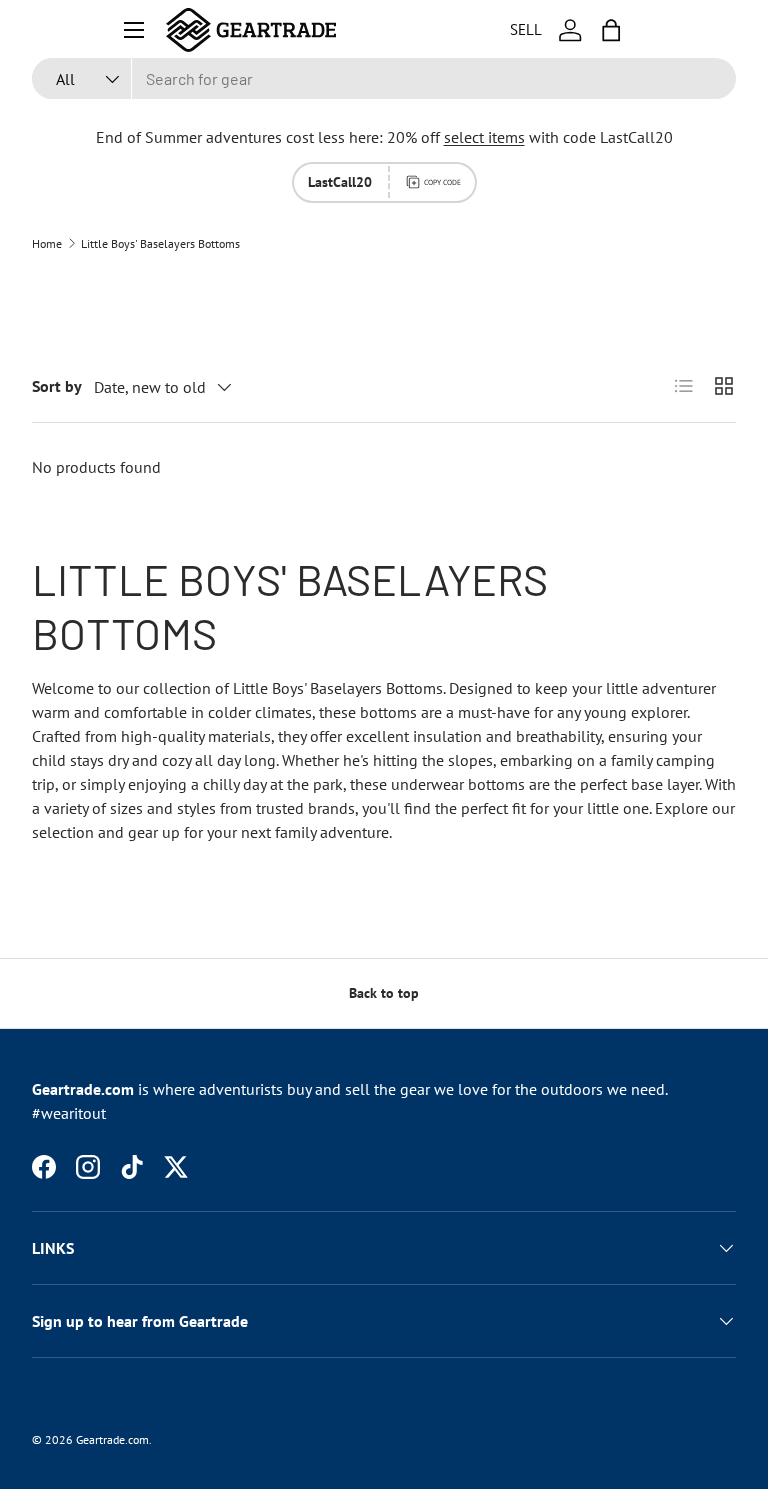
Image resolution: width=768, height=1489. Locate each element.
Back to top (384, 993)
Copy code (442, 182)
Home (47, 244)
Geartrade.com (112, 1439)
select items (484, 137)
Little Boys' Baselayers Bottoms (160, 244)
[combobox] (384, 78)
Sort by (57, 386)
